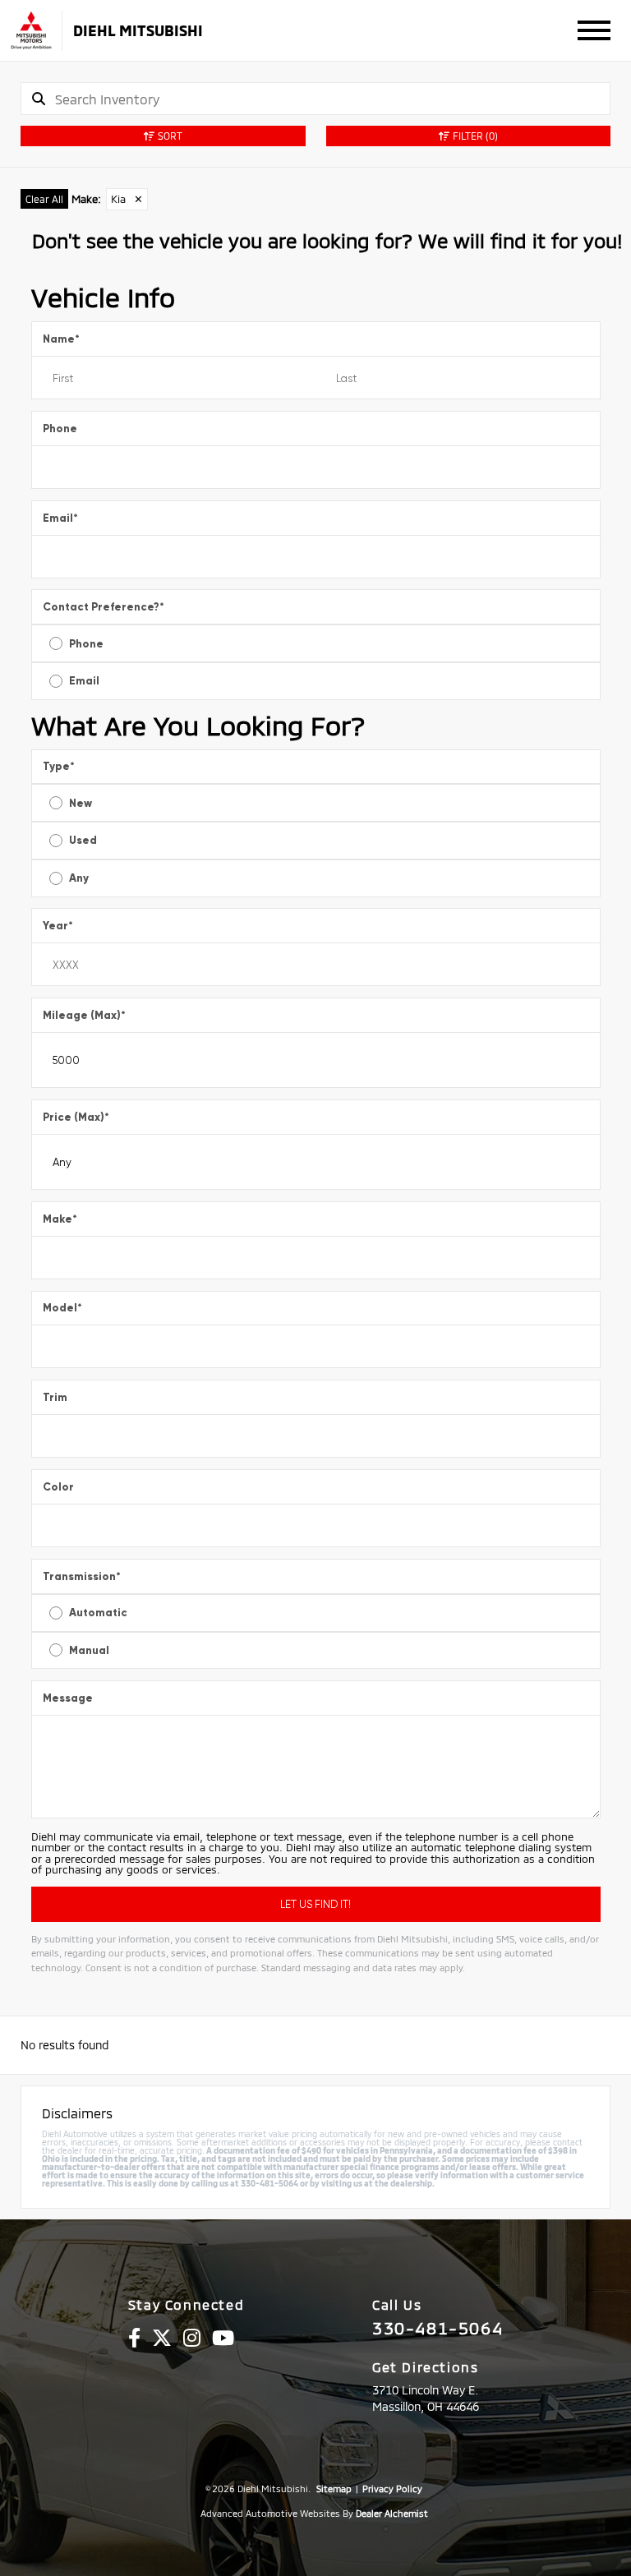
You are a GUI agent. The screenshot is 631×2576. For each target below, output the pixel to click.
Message (68, 1698)
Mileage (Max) (84, 1015)
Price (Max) (76, 1117)
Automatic (98, 1613)
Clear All (44, 199)
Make (60, 1219)
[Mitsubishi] (31, 31)
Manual (89, 1650)
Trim (55, 1397)
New (81, 803)
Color (58, 1487)
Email (60, 518)
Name (61, 339)
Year (58, 926)
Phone (60, 429)
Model (62, 1308)
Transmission (82, 1576)
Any (79, 878)
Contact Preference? (104, 607)
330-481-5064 (438, 2328)
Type (59, 766)
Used (83, 840)
